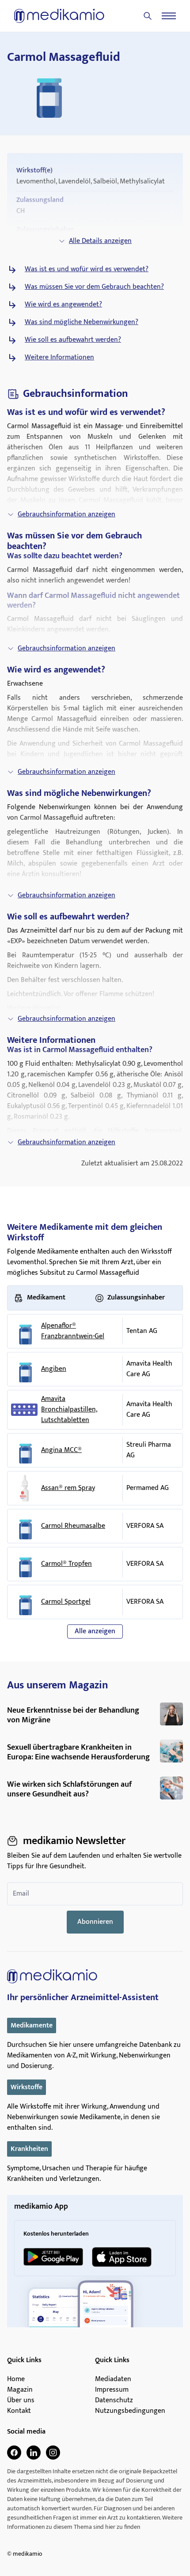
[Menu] (169, 16)
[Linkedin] (34, 2453)
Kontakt (19, 2411)
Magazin (20, 2390)
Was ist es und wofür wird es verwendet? (87, 269)
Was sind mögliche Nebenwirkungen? (82, 322)
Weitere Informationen (59, 358)
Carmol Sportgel (66, 1602)
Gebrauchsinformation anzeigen (66, 514)
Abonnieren (95, 1922)
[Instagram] (53, 2453)
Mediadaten (113, 2379)
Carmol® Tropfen (66, 1564)
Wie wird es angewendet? (63, 305)
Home (16, 2379)
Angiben (54, 1369)
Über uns (21, 2401)
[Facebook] (14, 2453)
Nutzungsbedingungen (130, 2411)
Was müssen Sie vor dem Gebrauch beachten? (94, 287)
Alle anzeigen (95, 1631)
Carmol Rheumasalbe (73, 1526)
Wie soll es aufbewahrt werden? (73, 340)
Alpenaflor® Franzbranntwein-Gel (73, 1331)
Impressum (112, 2390)
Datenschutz (114, 2401)
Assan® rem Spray (68, 1488)
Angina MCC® (61, 1450)
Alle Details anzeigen (100, 241)
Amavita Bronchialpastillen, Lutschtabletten (69, 1410)
